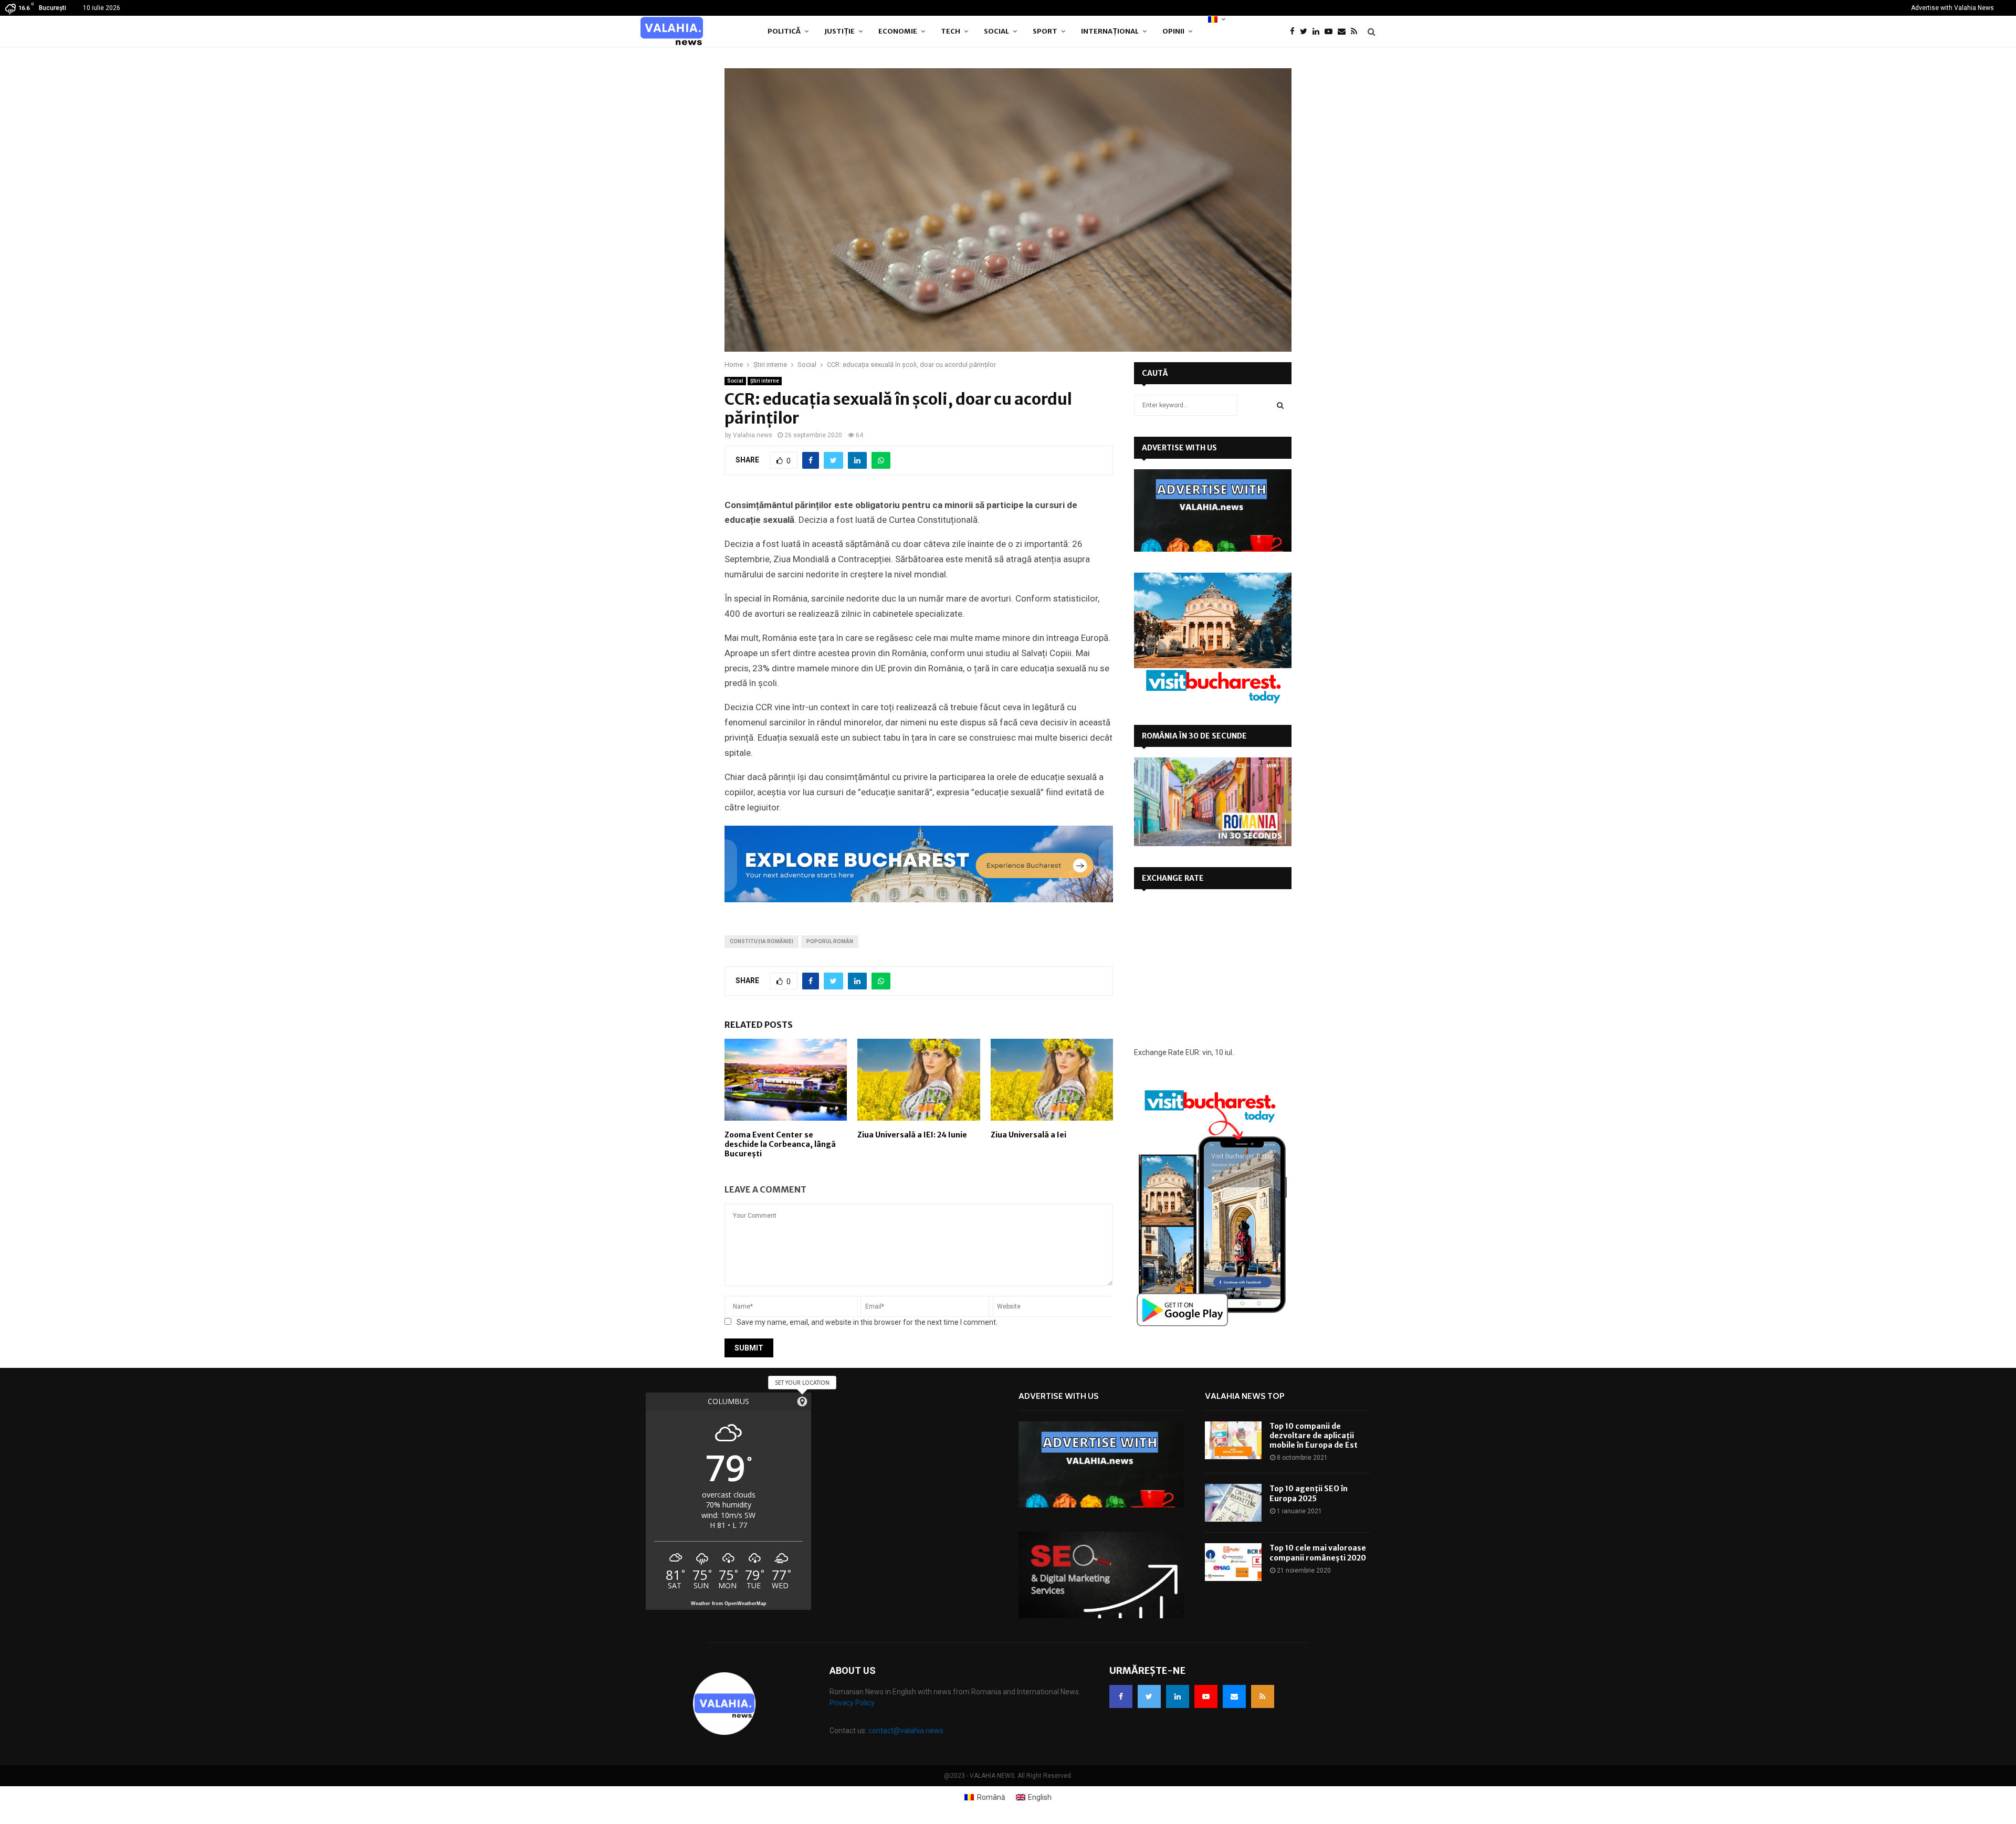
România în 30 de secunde (1194, 736)
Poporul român (830, 941)
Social (996, 31)
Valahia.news (753, 435)
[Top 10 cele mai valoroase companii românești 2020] (1233, 1562)
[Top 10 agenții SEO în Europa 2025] (1233, 1503)
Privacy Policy (852, 1703)
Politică (784, 31)
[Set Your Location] (802, 1401)
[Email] (1344, 32)
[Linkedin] (1319, 32)
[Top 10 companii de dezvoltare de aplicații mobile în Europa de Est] (1233, 1440)
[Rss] (1357, 32)
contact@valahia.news (906, 1731)
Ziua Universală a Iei (1028, 1135)
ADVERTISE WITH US (1179, 448)
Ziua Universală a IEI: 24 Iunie (912, 1135)
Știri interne (765, 381)
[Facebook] (1295, 32)
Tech (951, 31)
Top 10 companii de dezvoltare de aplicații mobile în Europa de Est (1314, 1436)
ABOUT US (853, 1670)
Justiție (839, 31)
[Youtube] (1331, 32)
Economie (898, 31)
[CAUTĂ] (1280, 405)
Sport (1045, 31)
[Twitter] (1306, 32)
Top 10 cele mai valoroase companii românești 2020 (1318, 1553)
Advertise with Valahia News (1952, 8)
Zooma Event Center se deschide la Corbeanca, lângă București (780, 1144)
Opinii (1173, 31)
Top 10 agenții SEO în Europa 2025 (1309, 1493)
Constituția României (762, 941)
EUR (1192, 1052)
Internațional (1110, 31)
